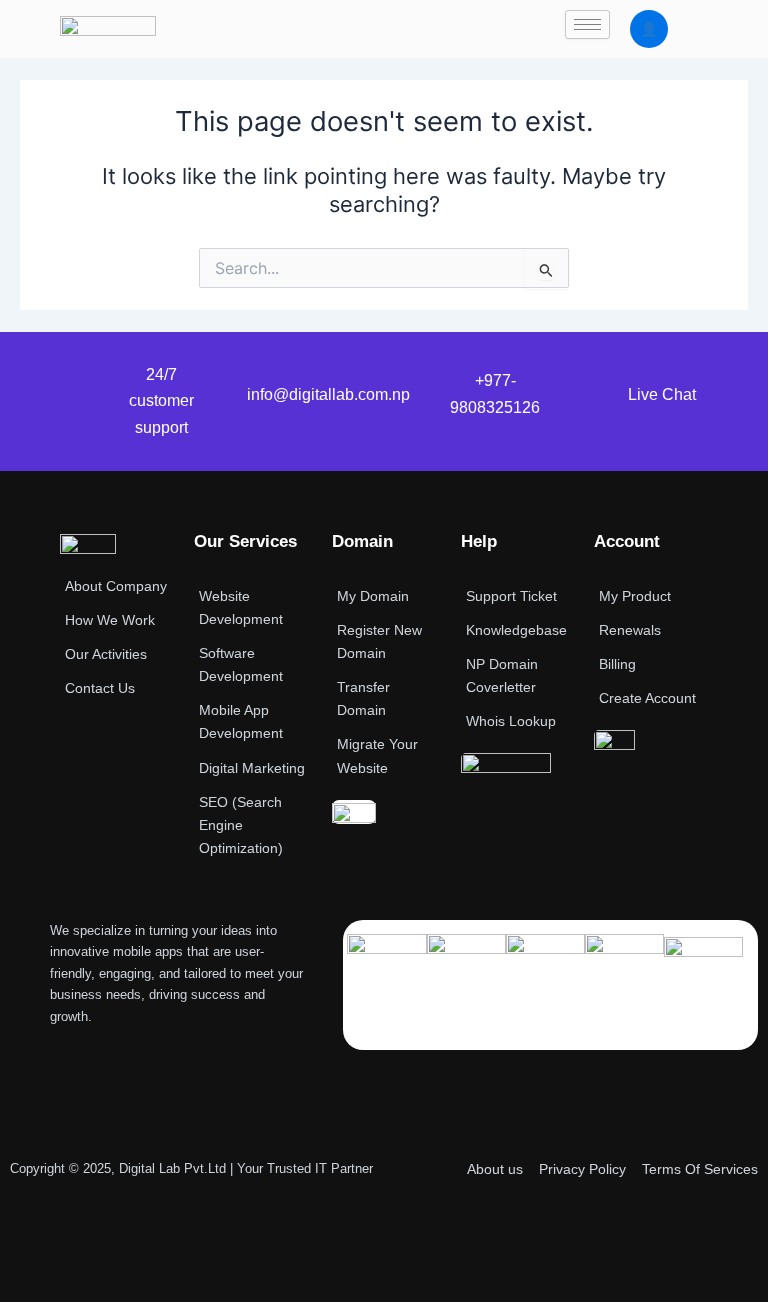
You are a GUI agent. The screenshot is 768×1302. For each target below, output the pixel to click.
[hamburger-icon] (587, 24)
